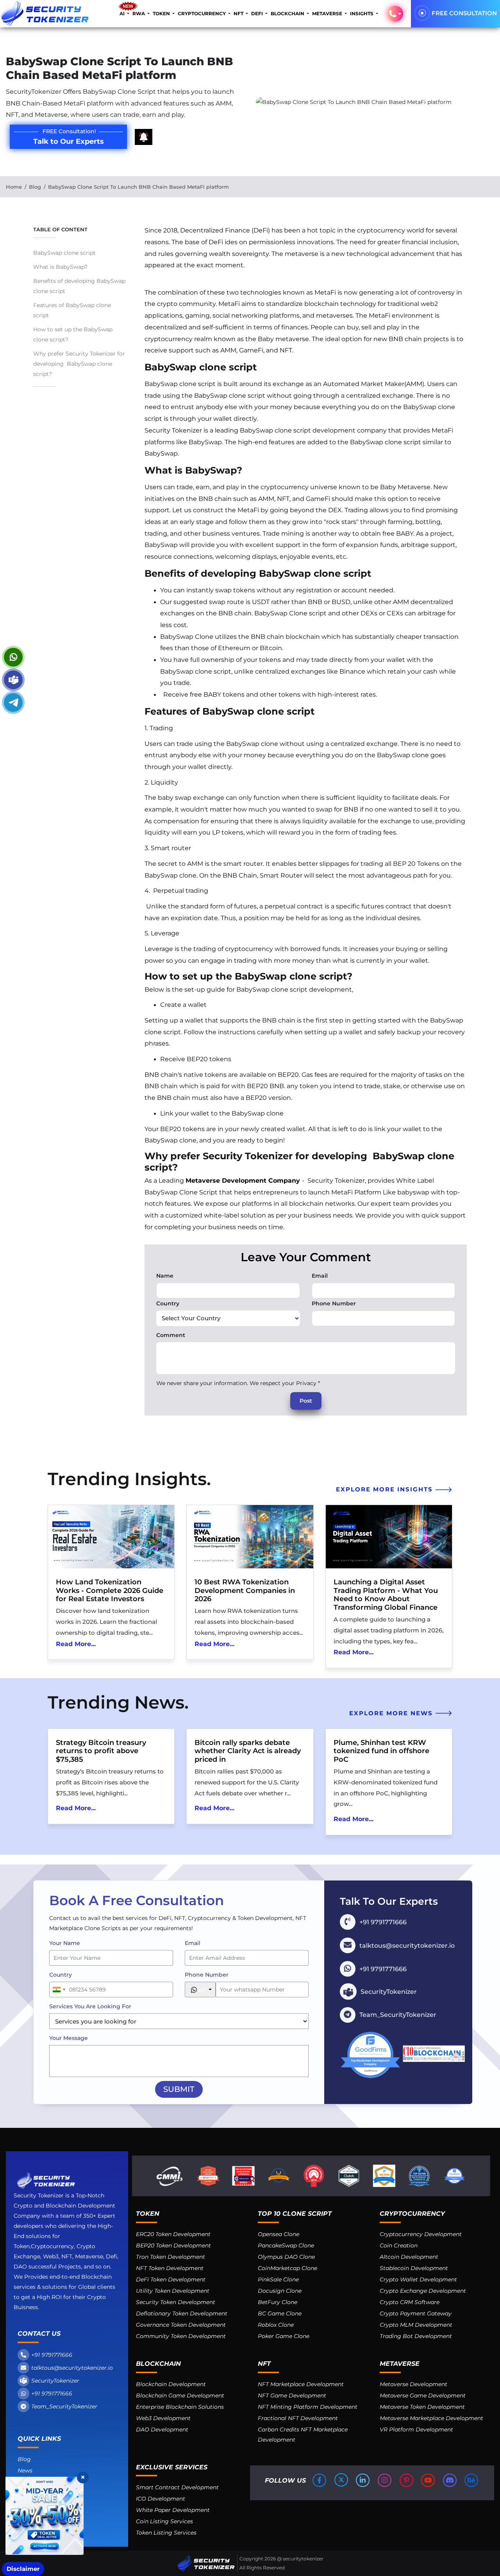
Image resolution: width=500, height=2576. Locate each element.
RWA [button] (139, 13)
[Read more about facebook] (320, 2480)
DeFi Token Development (171, 2279)
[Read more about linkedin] (363, 2480)
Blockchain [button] (288, 13)
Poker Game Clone (284, 2336)
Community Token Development (181, 2336)
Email (320, 1276)
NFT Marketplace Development (301, 2384)
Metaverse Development (413, 2384)
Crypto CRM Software (410, 2302)
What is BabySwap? (60, 267)
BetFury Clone (278, 2302)
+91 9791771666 (52, 2355)
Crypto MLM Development (416, 2325)
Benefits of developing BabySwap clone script (79, 286)
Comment (171, 1335)
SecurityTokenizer (55, 2381)
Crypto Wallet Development (418, 2279)
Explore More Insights (386, 1489)
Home (14, 187)
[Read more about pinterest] (407, 2480)
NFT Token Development (170, 2268)
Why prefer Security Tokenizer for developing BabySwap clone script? (79, 364)
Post (306, 1401)
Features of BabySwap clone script (72, 310)
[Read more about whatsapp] (13, 657)
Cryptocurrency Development (421, 2234)
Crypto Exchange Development (423, 2291)
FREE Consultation (464, 13)
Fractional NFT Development (298, 2418)
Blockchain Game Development (180, 2395)
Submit (179, 2089)
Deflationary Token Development (182, 2313)
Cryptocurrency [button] (202, 13)
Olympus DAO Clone (286, 2257)
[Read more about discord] (450, 2480)
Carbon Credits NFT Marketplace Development (303, 2435)
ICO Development (161, 2499)
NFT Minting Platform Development (308, 2407)
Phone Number (334, 1303)
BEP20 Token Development (173, 2245)
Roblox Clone (276, 2325)
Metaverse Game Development (423, 2395)
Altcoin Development (409, 2257)
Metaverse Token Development (422, 2407)
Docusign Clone (280, 2291)
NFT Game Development (292, 2395)
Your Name (65, 1943)
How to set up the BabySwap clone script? (73, 334)
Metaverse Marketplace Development (431, 2418)
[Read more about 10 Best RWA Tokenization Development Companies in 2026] (250, 1537)
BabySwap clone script (65, 253)
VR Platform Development (416, 2429)
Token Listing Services (166, 2533)
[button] (395, 14)
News (25, 2471)
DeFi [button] (258, 13)
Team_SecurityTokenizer (64, 2406)
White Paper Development (173, 2510)
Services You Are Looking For (90, 2006)
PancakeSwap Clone (286, 2245)
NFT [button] (239, 13)
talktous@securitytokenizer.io (72, 2368)
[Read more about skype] (13, 680)
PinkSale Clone (278, 2279)
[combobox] (59, 1990)
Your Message (69, 2038)
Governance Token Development (181, 2325)
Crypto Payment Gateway (416, 2313)
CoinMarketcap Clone (287, 2268)
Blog (35, 187)
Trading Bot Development (416, 2336)
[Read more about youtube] (429, 2480)
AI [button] (123, 13)
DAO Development (162, 2429)
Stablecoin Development (414, 2268)
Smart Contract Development (177, 2487)
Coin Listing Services (164, 2521)
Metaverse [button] (328, 13)
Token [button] (162, 13)
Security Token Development (176, 2302)
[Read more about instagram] (385, 2480)
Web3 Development (163, 2418)
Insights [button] (362, 13)
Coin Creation (399, 2245)
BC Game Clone (280, 2313)
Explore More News (392, 1713)
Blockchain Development (171, 2384)
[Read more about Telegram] (13, 703)
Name (165, 1276)
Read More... (76, 1644)
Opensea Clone (279, 2234)
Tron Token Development (171, 2257)
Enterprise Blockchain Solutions (180, 2407)
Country (168, 1303)
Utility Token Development (173, 2291)
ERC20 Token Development (173, 2234)
